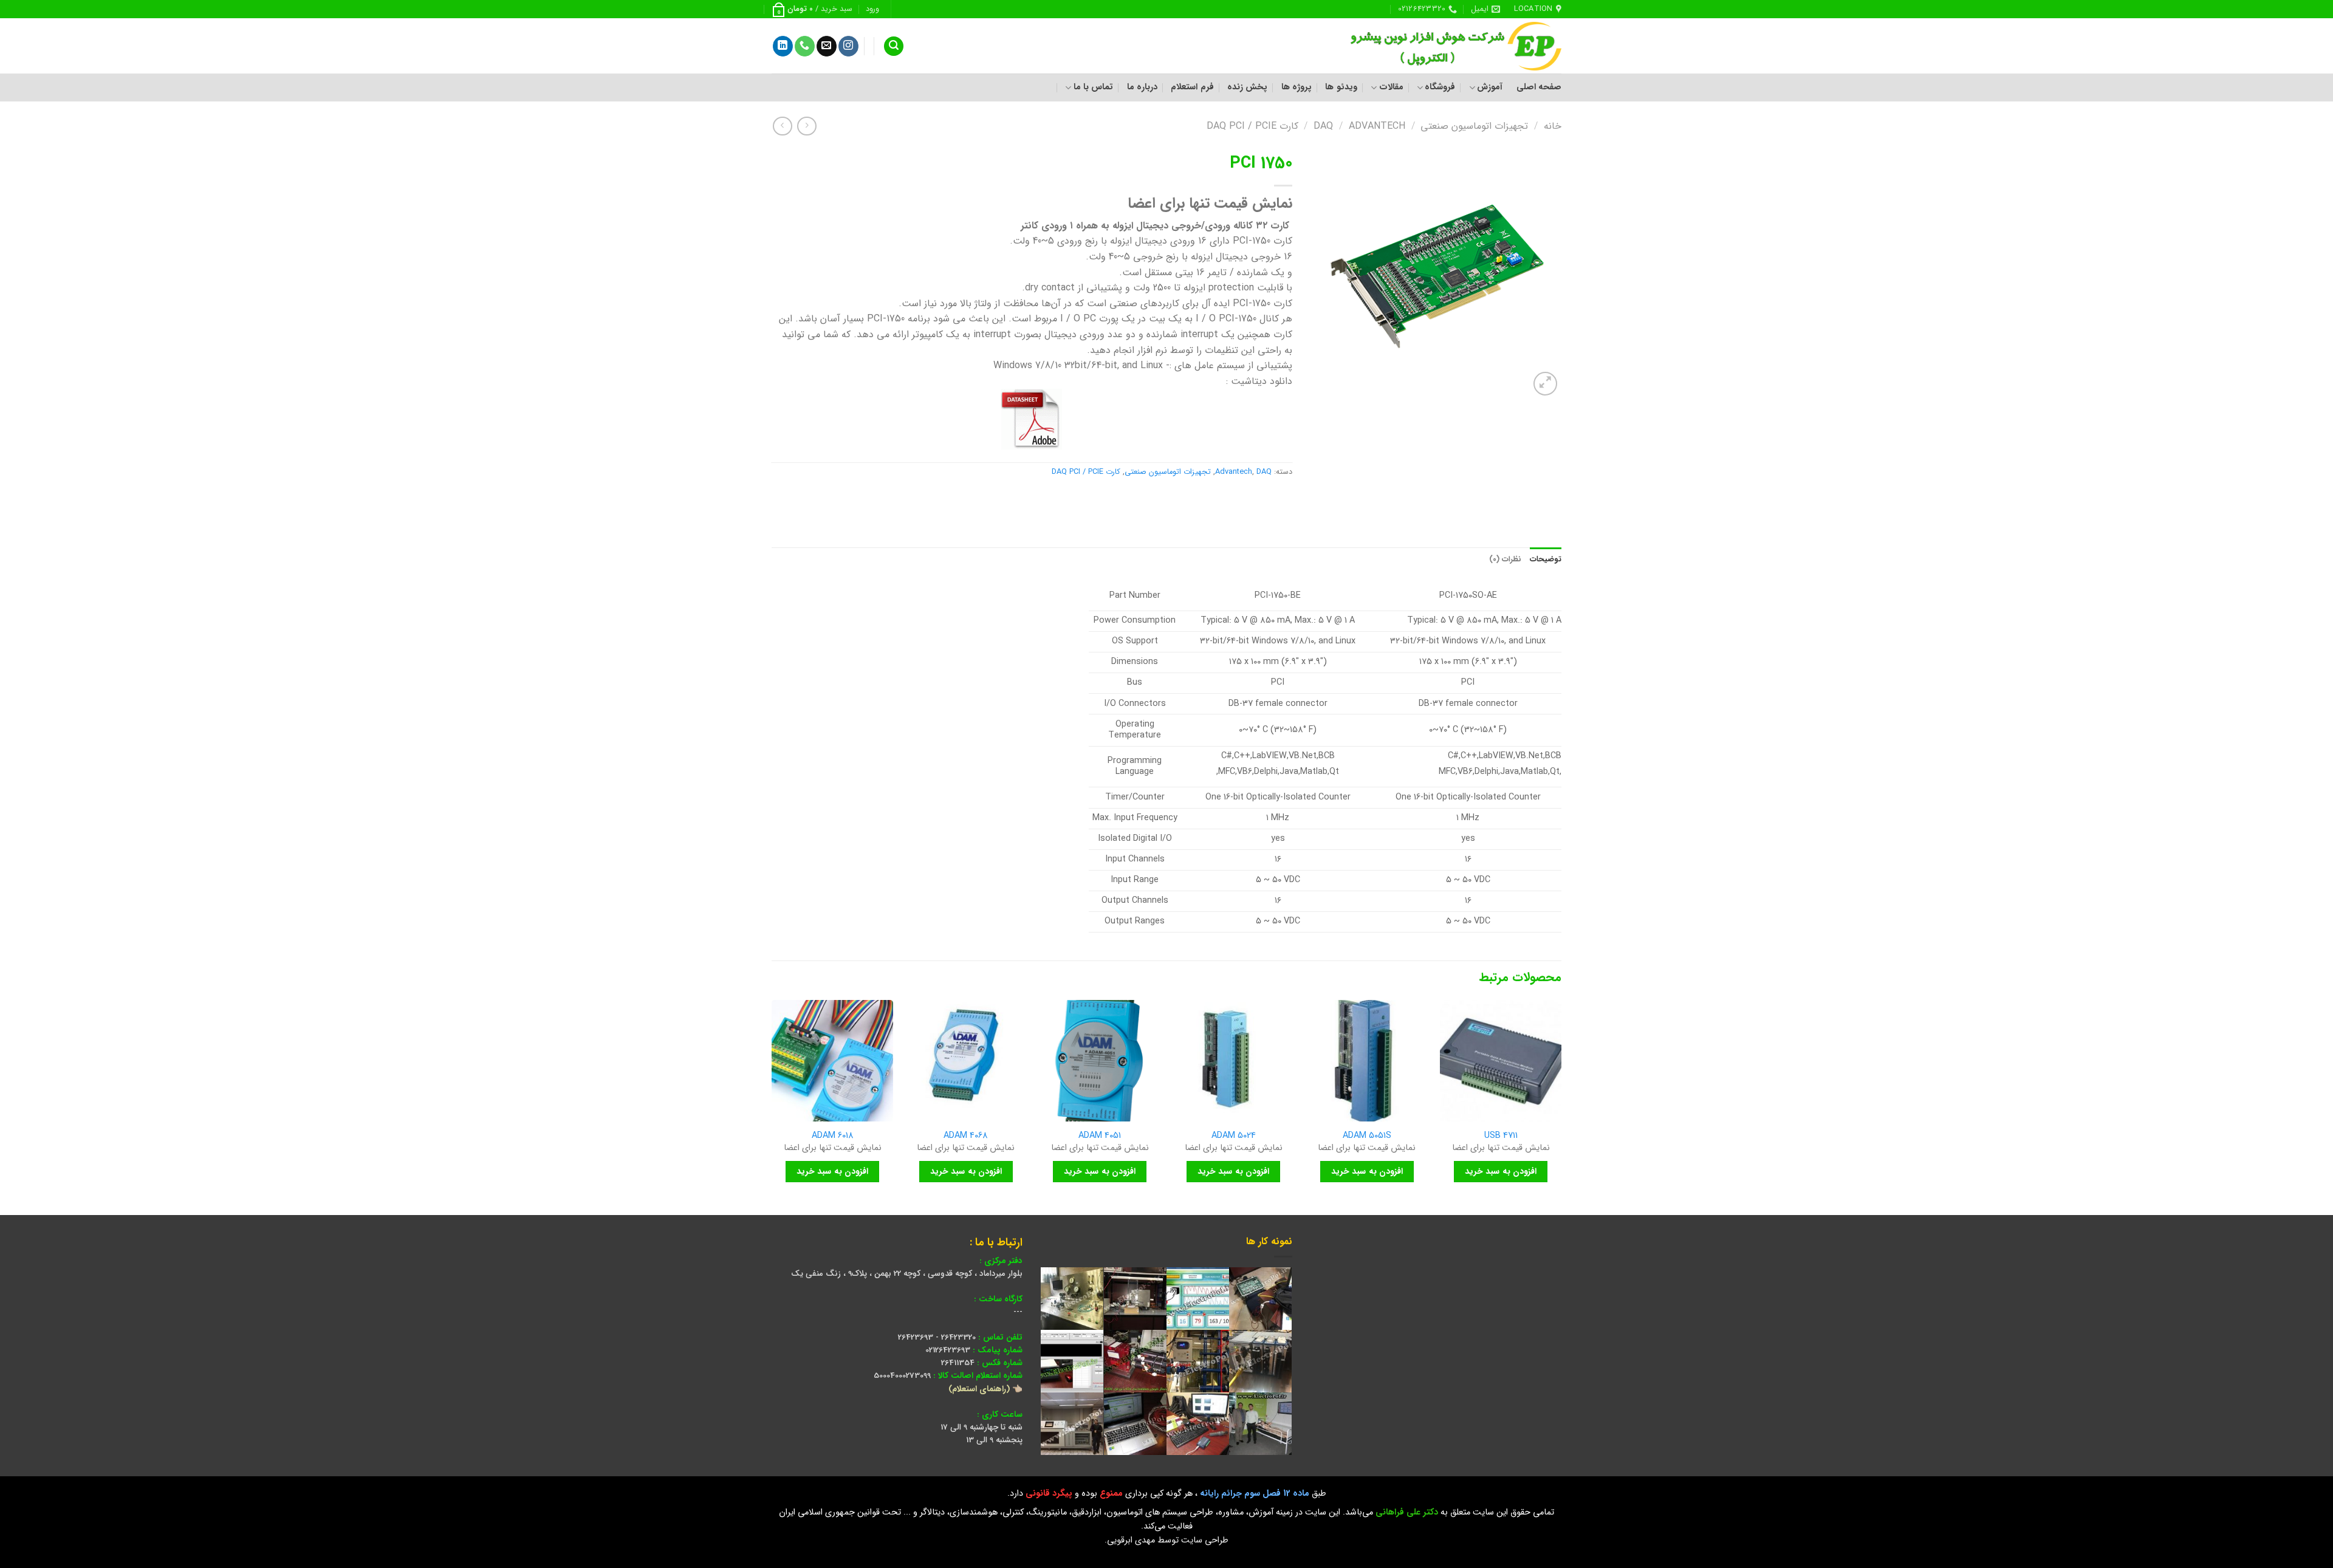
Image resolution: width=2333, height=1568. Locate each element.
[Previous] (1561, 1106)
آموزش (1490, 87)
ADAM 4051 (1100, 1136)
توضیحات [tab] (1546, 560)
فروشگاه (1440, 87)
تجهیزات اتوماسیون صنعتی (1474, 126)
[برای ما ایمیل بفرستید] (827, 46)
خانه (1553, 126)
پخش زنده (1247, 87)
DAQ (1323, 126)
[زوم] (1545, 384)
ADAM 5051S (1367, 1136)
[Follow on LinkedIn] (783, 46)
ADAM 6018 (833, 1136)
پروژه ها (1297, 87)
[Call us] (805, 46)
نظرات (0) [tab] (1505, 560)
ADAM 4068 (966, 1136)
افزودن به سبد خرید (1501, 1171)
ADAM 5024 (1234, 1136)
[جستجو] (894, 46)
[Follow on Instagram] (848, 46)
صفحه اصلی (1539, 87)
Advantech (1377, 126)
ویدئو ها (1341, 87)
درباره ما (1142, 87)
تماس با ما (1093, 87)
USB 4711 (1501, 1136)
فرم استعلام (1192, 87)
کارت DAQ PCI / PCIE (1252, 126)
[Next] (772, 1106)
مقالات (1391, 87)
